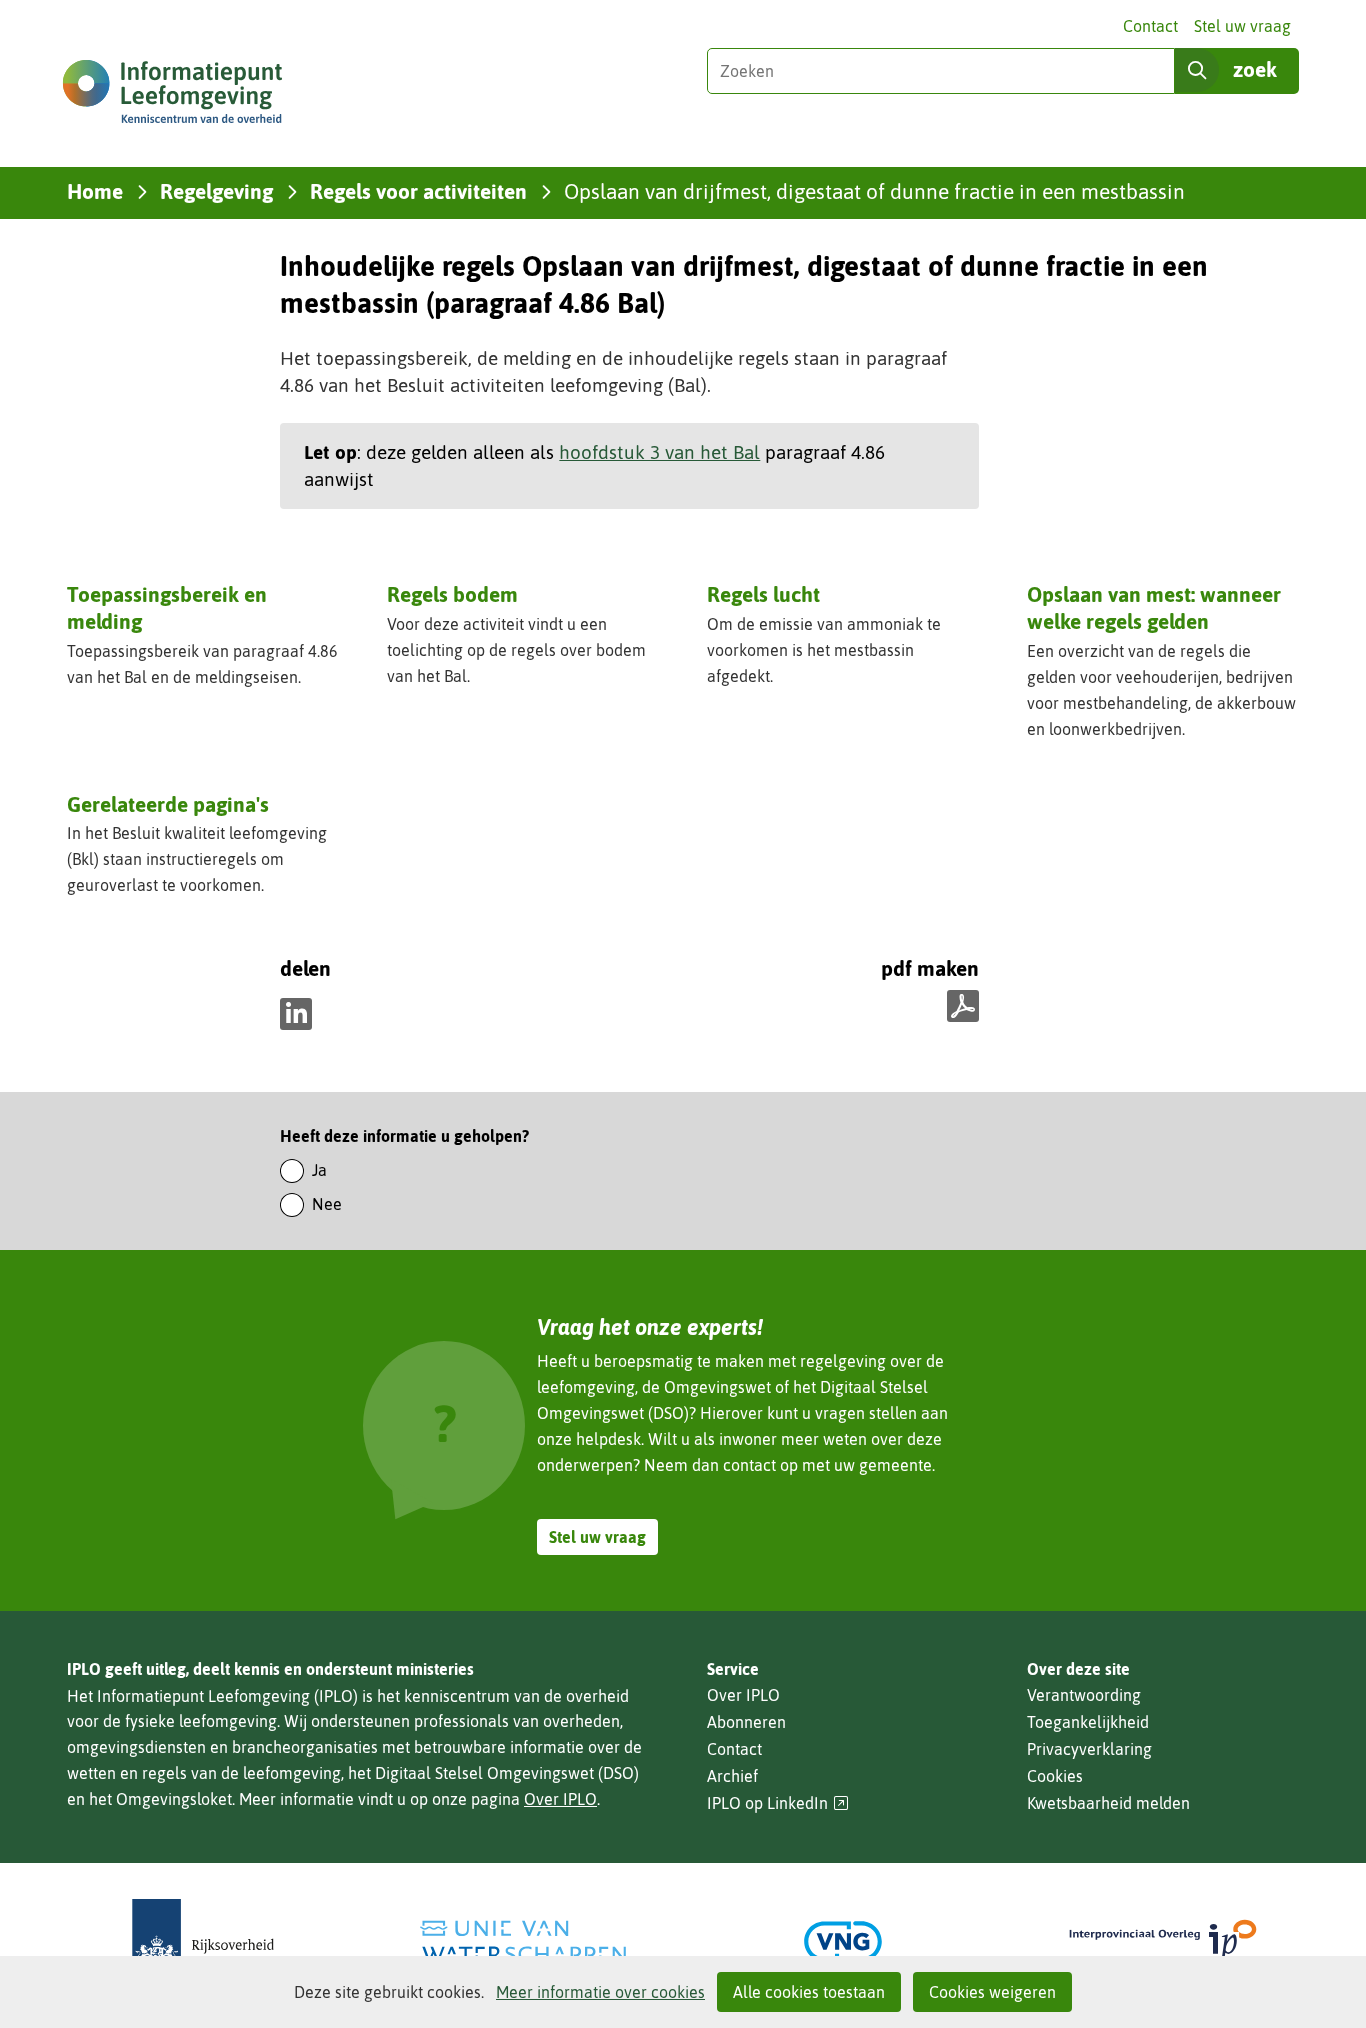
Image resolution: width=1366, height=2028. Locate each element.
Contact (1150, 26)
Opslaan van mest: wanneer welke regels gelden (1154, 607)
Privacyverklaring (1089, 1749)
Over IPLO (560, 1799)
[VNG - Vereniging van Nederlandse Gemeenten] (843, 1941)
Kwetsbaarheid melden (1108, 1803)
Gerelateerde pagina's (168, 804)
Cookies (1055, 1776)
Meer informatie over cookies (600, 1992)
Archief (732, 1776)
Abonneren (746, 1722)
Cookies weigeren (992, 1992)
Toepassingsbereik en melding (167, 607)
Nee (327, 1204)
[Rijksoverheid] (203, 1941)
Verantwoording (1084, 1695)
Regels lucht (763, 594)
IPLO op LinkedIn (778, 1803)
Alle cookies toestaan (809, 1992)
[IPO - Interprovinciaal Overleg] (1163, 1941)
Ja (319, 1170)
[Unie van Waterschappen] (523, 1941)
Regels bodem (452, 594)
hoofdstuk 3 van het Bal (659, 452)
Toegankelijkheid (1088, 1722)
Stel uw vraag (1242, 26)
